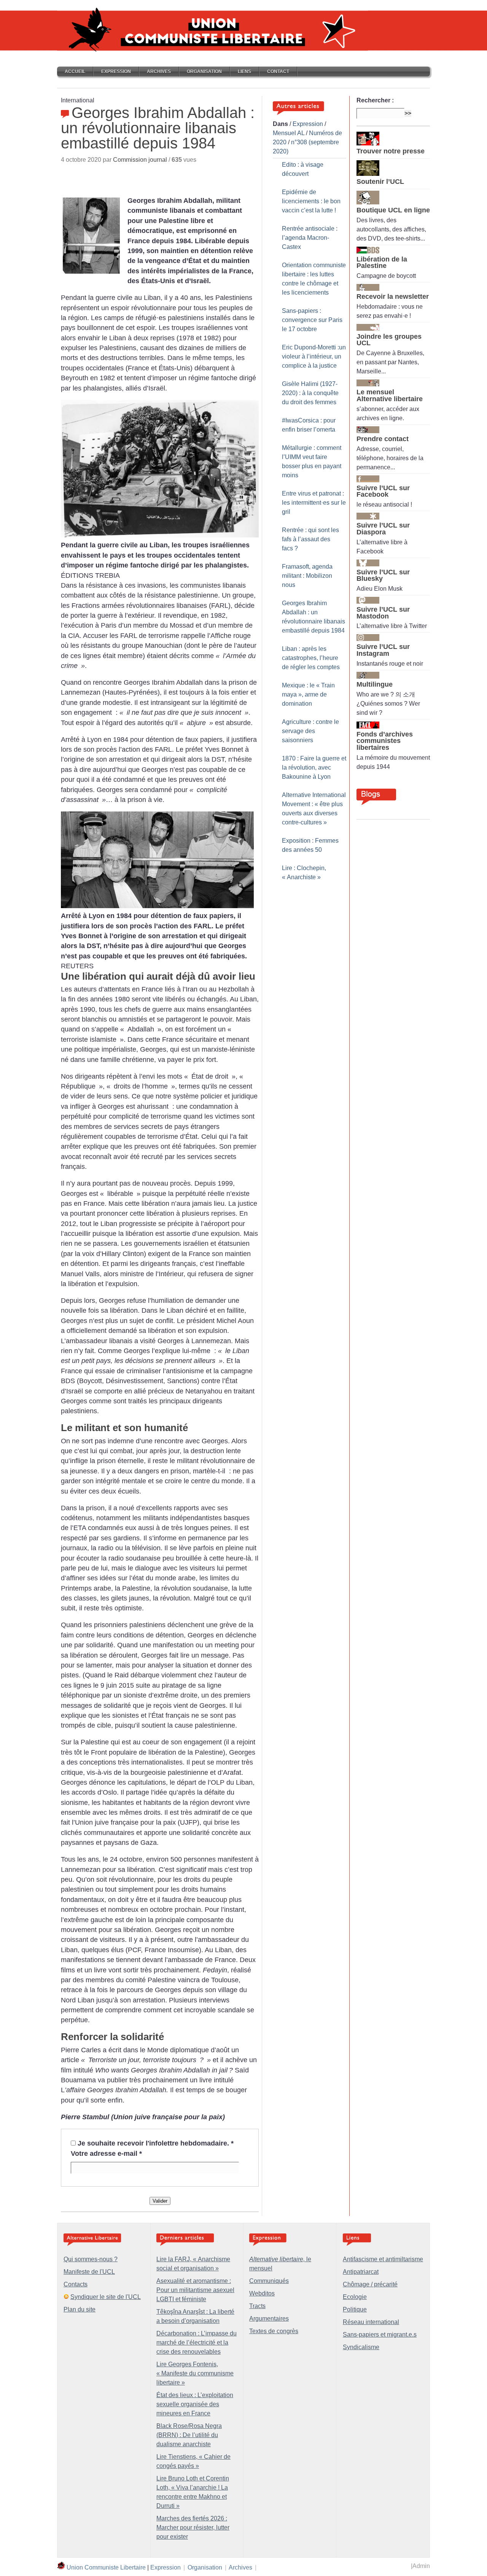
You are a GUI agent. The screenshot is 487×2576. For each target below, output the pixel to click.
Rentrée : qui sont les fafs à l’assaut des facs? (310, 539)
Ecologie (355, 2297)
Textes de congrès (274, 2331)
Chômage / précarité (370, 2284)
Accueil (75, 72)
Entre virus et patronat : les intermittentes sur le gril (314, 503)
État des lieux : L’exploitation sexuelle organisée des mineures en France (195, 2404)
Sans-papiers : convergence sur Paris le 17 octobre (312, 320)
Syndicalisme (361, 2347)
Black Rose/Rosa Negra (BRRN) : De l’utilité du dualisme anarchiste (189, 2435)
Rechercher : (375, 100)
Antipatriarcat (361, 2272)
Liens (244, 72)
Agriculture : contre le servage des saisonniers (310, 731)
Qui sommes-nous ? (91, 2259)
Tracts (257, 2306)
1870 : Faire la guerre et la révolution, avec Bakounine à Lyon (314, 768)
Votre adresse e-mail (106, 2154)
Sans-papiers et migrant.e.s (380, 2334)
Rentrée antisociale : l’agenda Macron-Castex (310, 238)
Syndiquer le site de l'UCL (106, 2297)
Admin (421, 2566)
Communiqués (269, 2281)
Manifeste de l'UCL (89, 2272)
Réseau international (371, 2322)
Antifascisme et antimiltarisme (383, 2259)
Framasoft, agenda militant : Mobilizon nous (307, 576)
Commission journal (140, 160)
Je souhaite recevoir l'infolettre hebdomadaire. (156, 2143)
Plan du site (80, 2309)
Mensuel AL (289, 133)
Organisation (204, 72)
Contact (278, 72)
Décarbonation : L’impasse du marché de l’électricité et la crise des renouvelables (197, 2342)
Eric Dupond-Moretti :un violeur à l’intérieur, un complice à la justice (314, 356)
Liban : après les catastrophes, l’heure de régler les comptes (311, 658)
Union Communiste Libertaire (106, 2567)
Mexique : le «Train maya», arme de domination (308, 694)
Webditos (262, 2293)
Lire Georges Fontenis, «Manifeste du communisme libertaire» (195, 2373)
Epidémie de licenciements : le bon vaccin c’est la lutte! (311, 201)
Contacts (76, 2284)
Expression (116, 72)
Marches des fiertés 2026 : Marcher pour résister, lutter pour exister (193, 2527)
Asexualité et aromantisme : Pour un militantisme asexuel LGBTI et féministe (195, 2290)
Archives (159, 72)
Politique (355, 2309)
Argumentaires (269, 2319)
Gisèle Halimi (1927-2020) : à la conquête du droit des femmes (310, 393)
